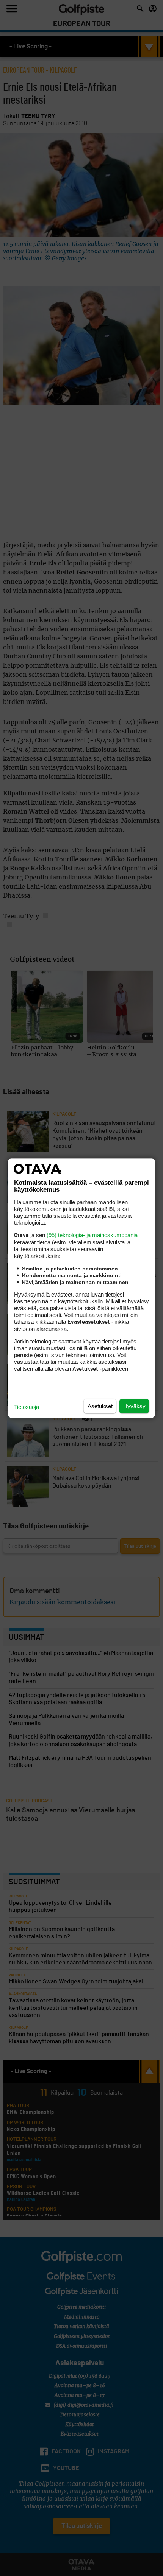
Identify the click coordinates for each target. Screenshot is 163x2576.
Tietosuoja (27, 1406)
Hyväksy (134, 1406)
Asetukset (100, 1406)
